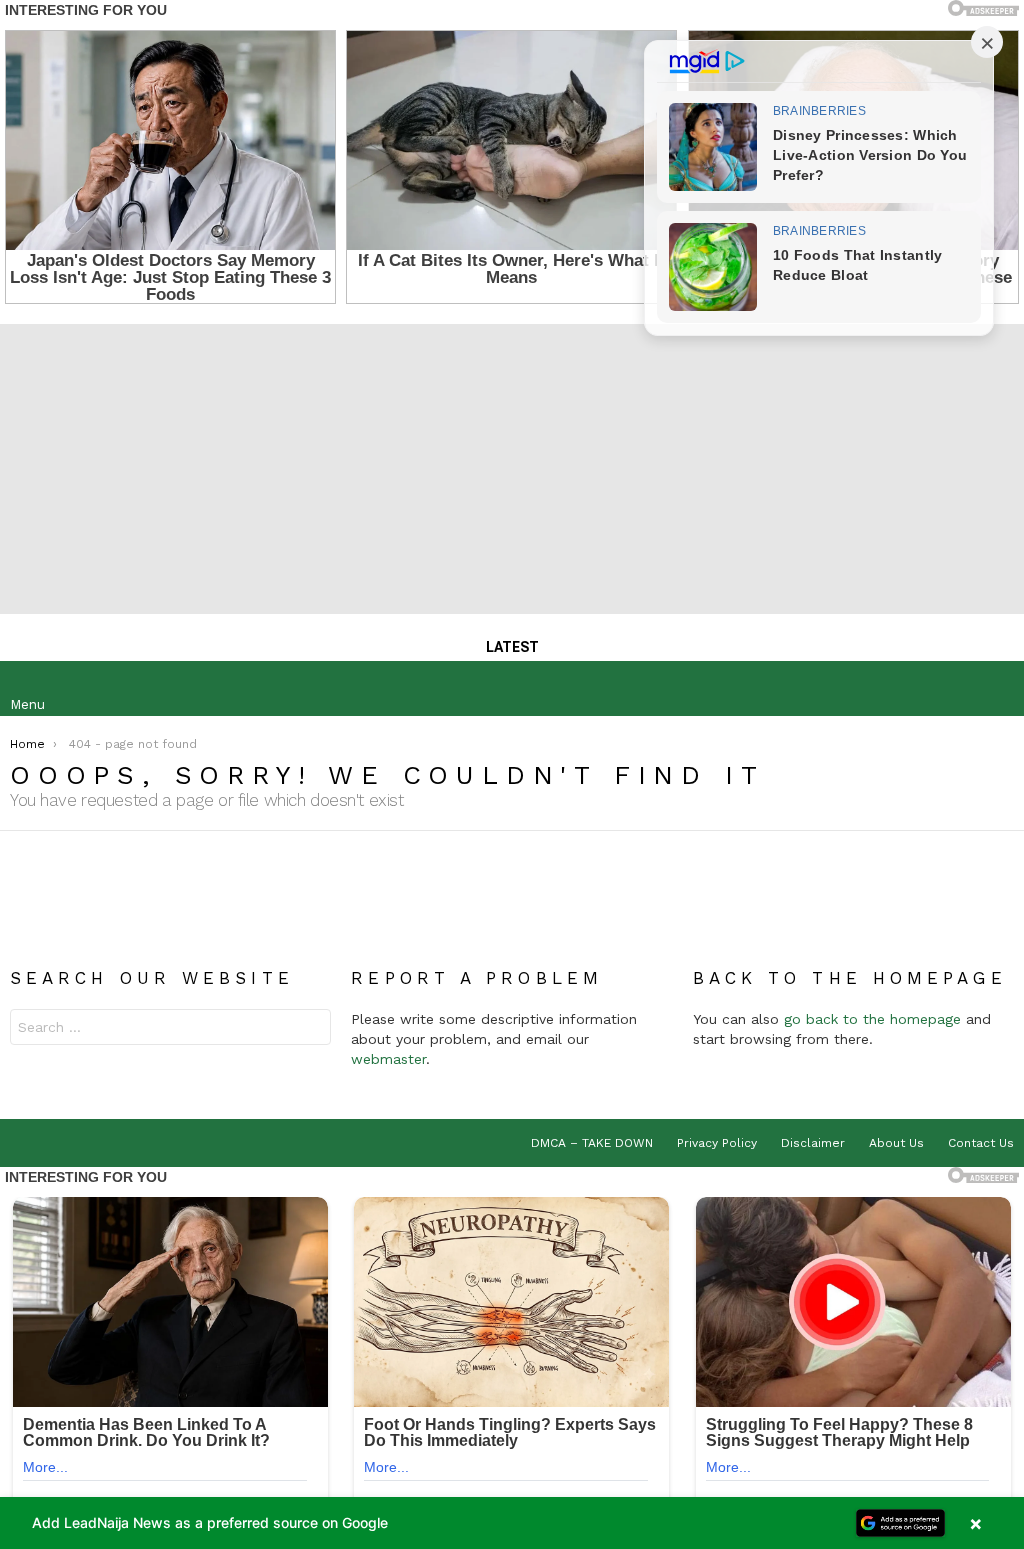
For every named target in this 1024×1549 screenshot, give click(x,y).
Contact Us (981, 1143)
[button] (512, 1523)
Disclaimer (813, 1143)
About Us (896, 1143)
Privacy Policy (717, 1143)
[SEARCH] (998, 689)
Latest (512, 647)
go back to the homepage (872, 1019)
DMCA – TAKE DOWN (592, 1143)
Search (311, 1029)
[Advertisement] (512, 464)
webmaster (388, 1059)
